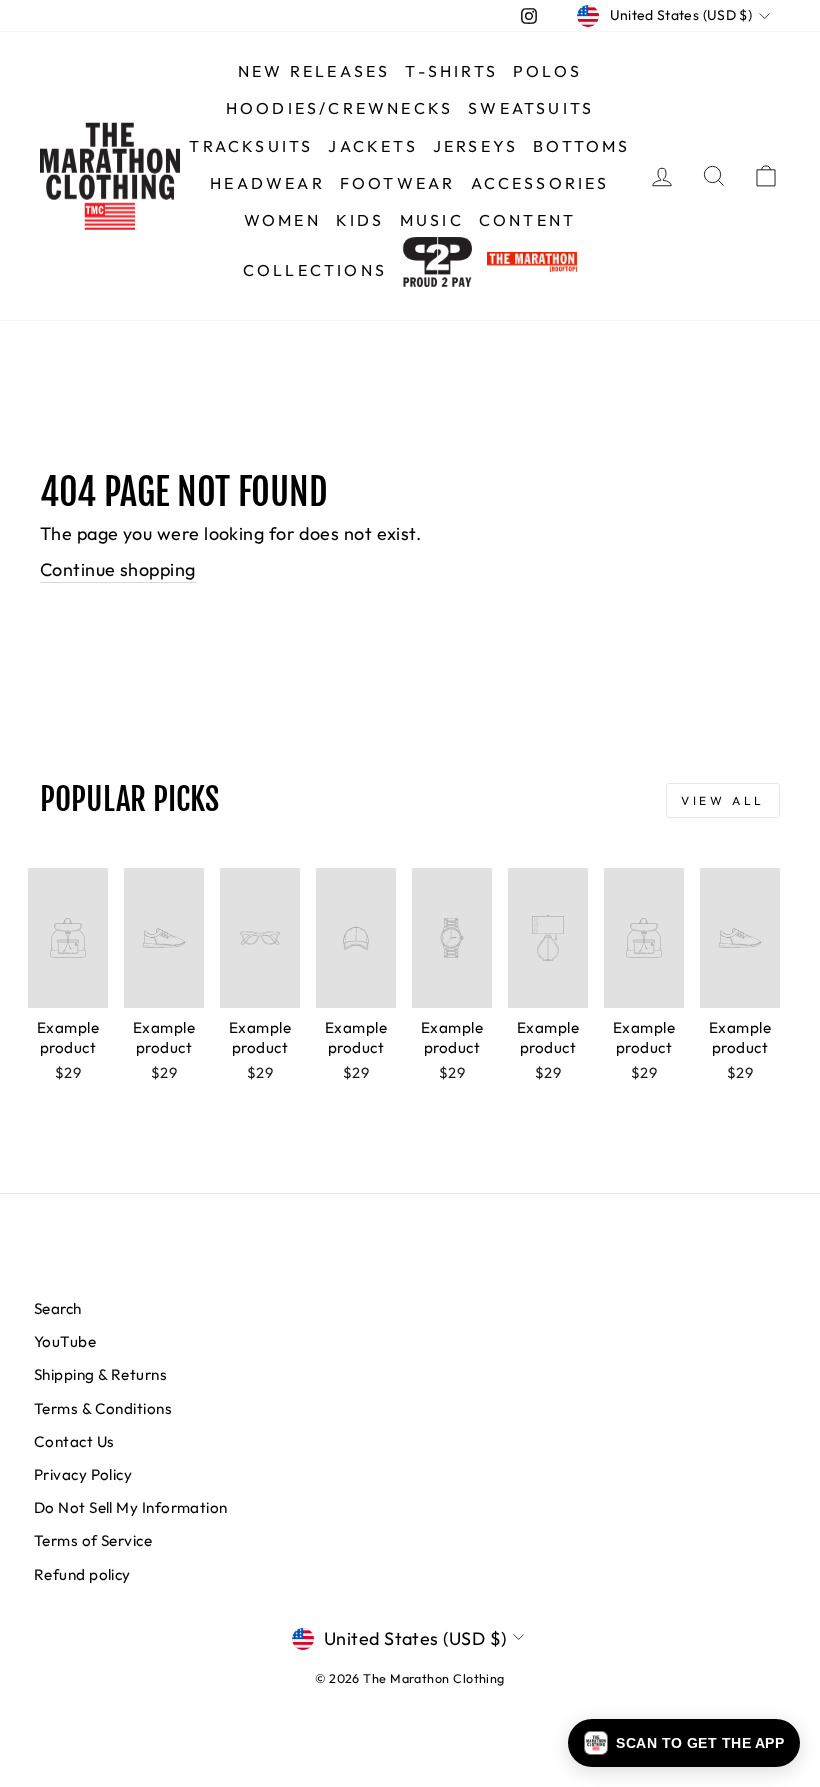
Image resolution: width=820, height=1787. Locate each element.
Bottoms (581, 146)
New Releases (314, 71)
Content (527, 220)
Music (432, 220)
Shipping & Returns (100, 1374)
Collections (315, 270)
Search (58, 1308)
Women (282, 220)
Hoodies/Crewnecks (339, 108)
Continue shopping (118, 569)
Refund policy (82, 1574)
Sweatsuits (531, 108)
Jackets (372, 146)
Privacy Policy (83, 1474)
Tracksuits (251, 146)
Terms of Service (93, 1540)
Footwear (398, 183)
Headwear (267, 183)
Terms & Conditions (103, 1408)
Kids (360, 220)
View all (723, 800)
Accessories (540, 183)
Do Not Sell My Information (131, 1507)
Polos (547, 71)
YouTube (65, 1341)
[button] (684, 1743)
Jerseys (475, 146)
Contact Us (74, 1441)
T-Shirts (451, 71)
